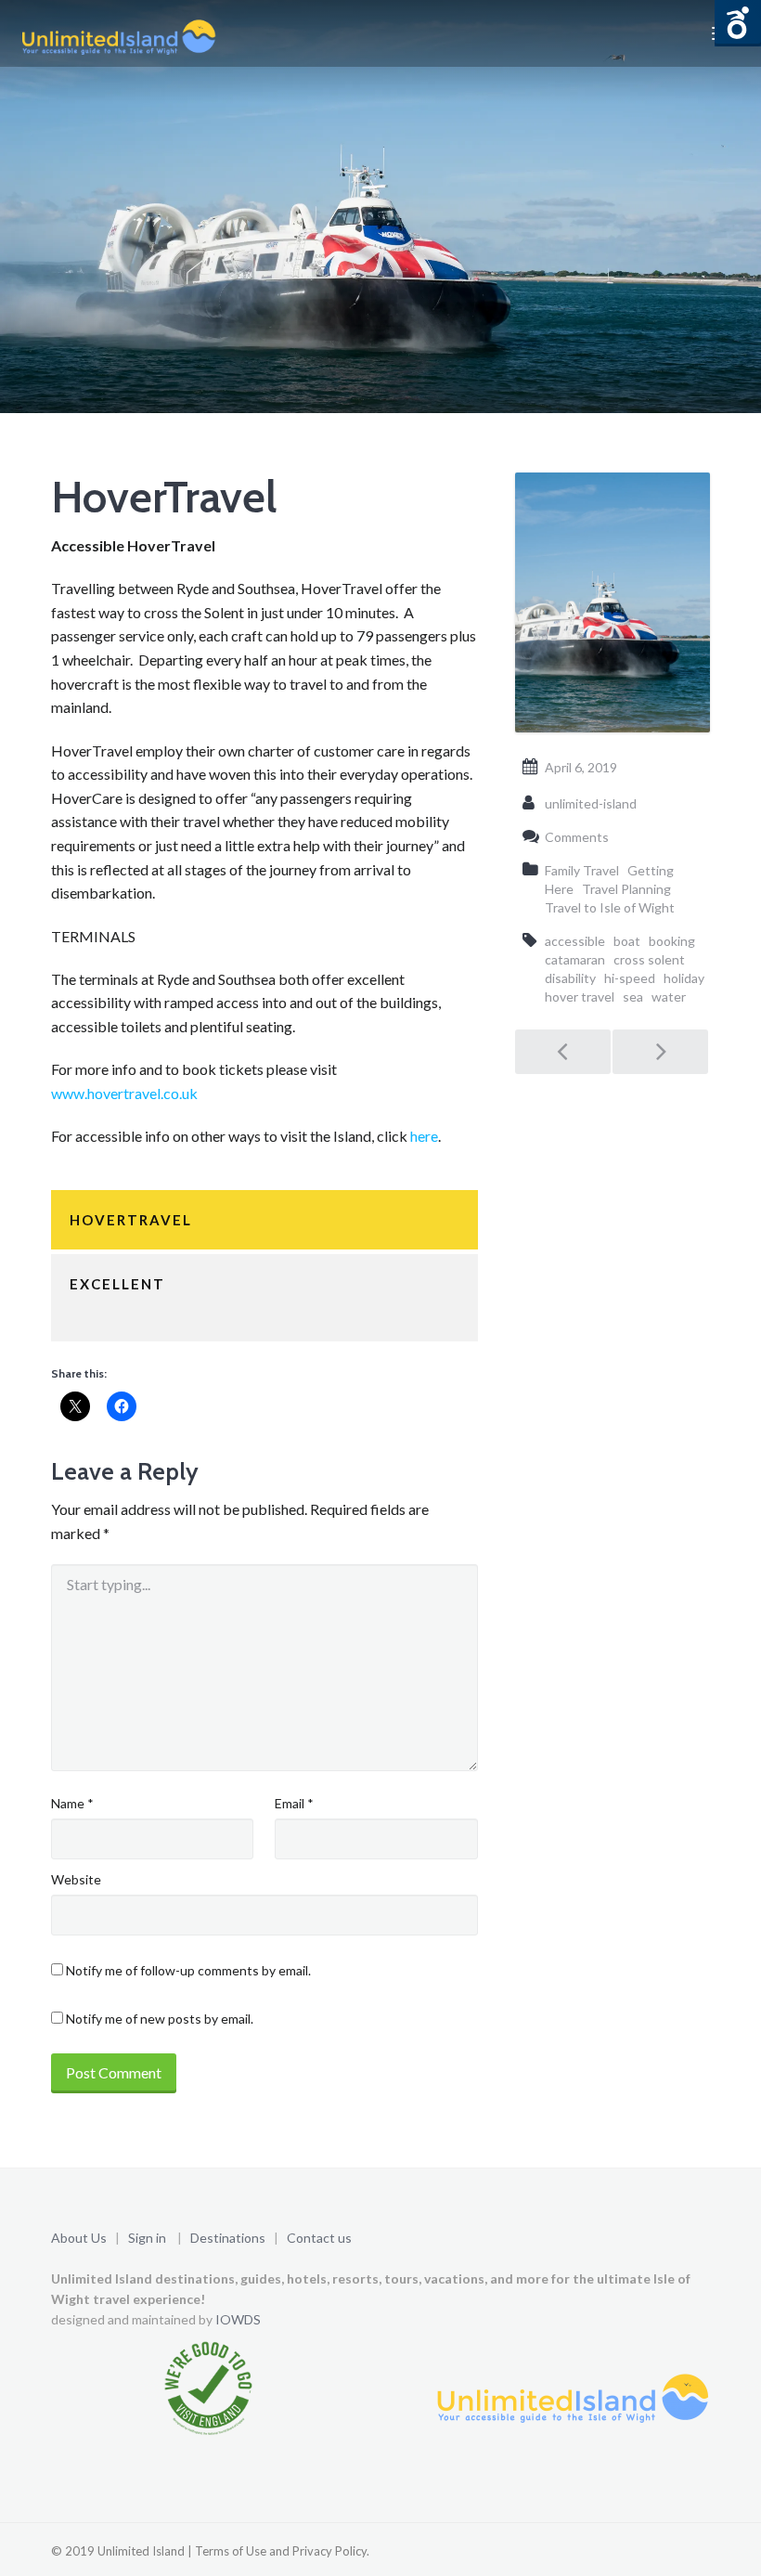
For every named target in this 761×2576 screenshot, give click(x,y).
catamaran (575, 959)
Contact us (319, 2238)
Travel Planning (626, 889)
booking (672, 941)
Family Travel (582, 870)
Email (294, 1803)
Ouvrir (738, 23)
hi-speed (630, 978)
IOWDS (238, 2319)
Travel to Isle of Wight (610, 907)
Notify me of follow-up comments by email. (188, 1970)
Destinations (228, 2238)
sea (633, 997)
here (424, 1136)
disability (570, 978)
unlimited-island (591, 803)
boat (627, 941)
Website (76, 1879)
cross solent (649, 959)
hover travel (580, 997)
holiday (684, 978)
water (669, 997)
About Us (79, 2238)
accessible (575, 941)
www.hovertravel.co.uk (124, 1093)
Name (72, 1803)
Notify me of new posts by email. (160, 2019)
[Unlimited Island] (118, 33)
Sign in (147, 2238)
